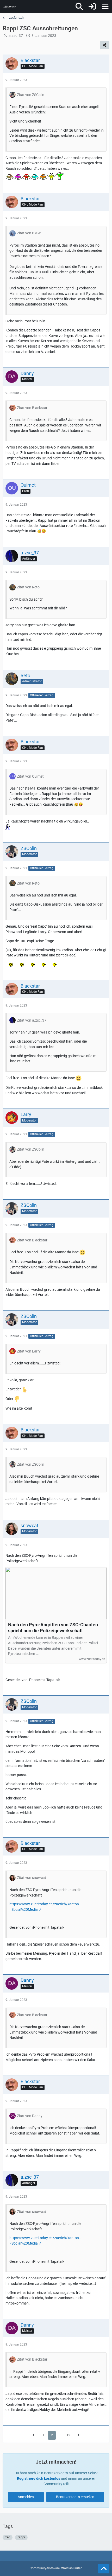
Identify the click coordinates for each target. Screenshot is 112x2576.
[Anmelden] (92, 6)
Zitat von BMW (29, 233)
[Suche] (79, 6)
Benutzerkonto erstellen (75, 2497)
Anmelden (26, 2497)
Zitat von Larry (29, 1351)
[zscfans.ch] (10, 6)
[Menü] (105, 6)
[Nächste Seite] (78, 2435)
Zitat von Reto (28, 587)
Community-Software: (56, 2568)
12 (69, 2435)
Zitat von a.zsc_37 (32, 1020)
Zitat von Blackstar (32, 408)
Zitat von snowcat (32, 1878)
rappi (21, 2537)
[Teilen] (105, 45)
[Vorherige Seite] (34, 2435)
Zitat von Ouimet (30, 776)
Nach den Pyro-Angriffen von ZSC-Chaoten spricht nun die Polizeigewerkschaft (53, 1628)
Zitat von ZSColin (31, 95)
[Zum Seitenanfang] (104, 2569)
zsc (8, 2537)
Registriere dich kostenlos (39, 2478)
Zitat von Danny (30, 2116)
